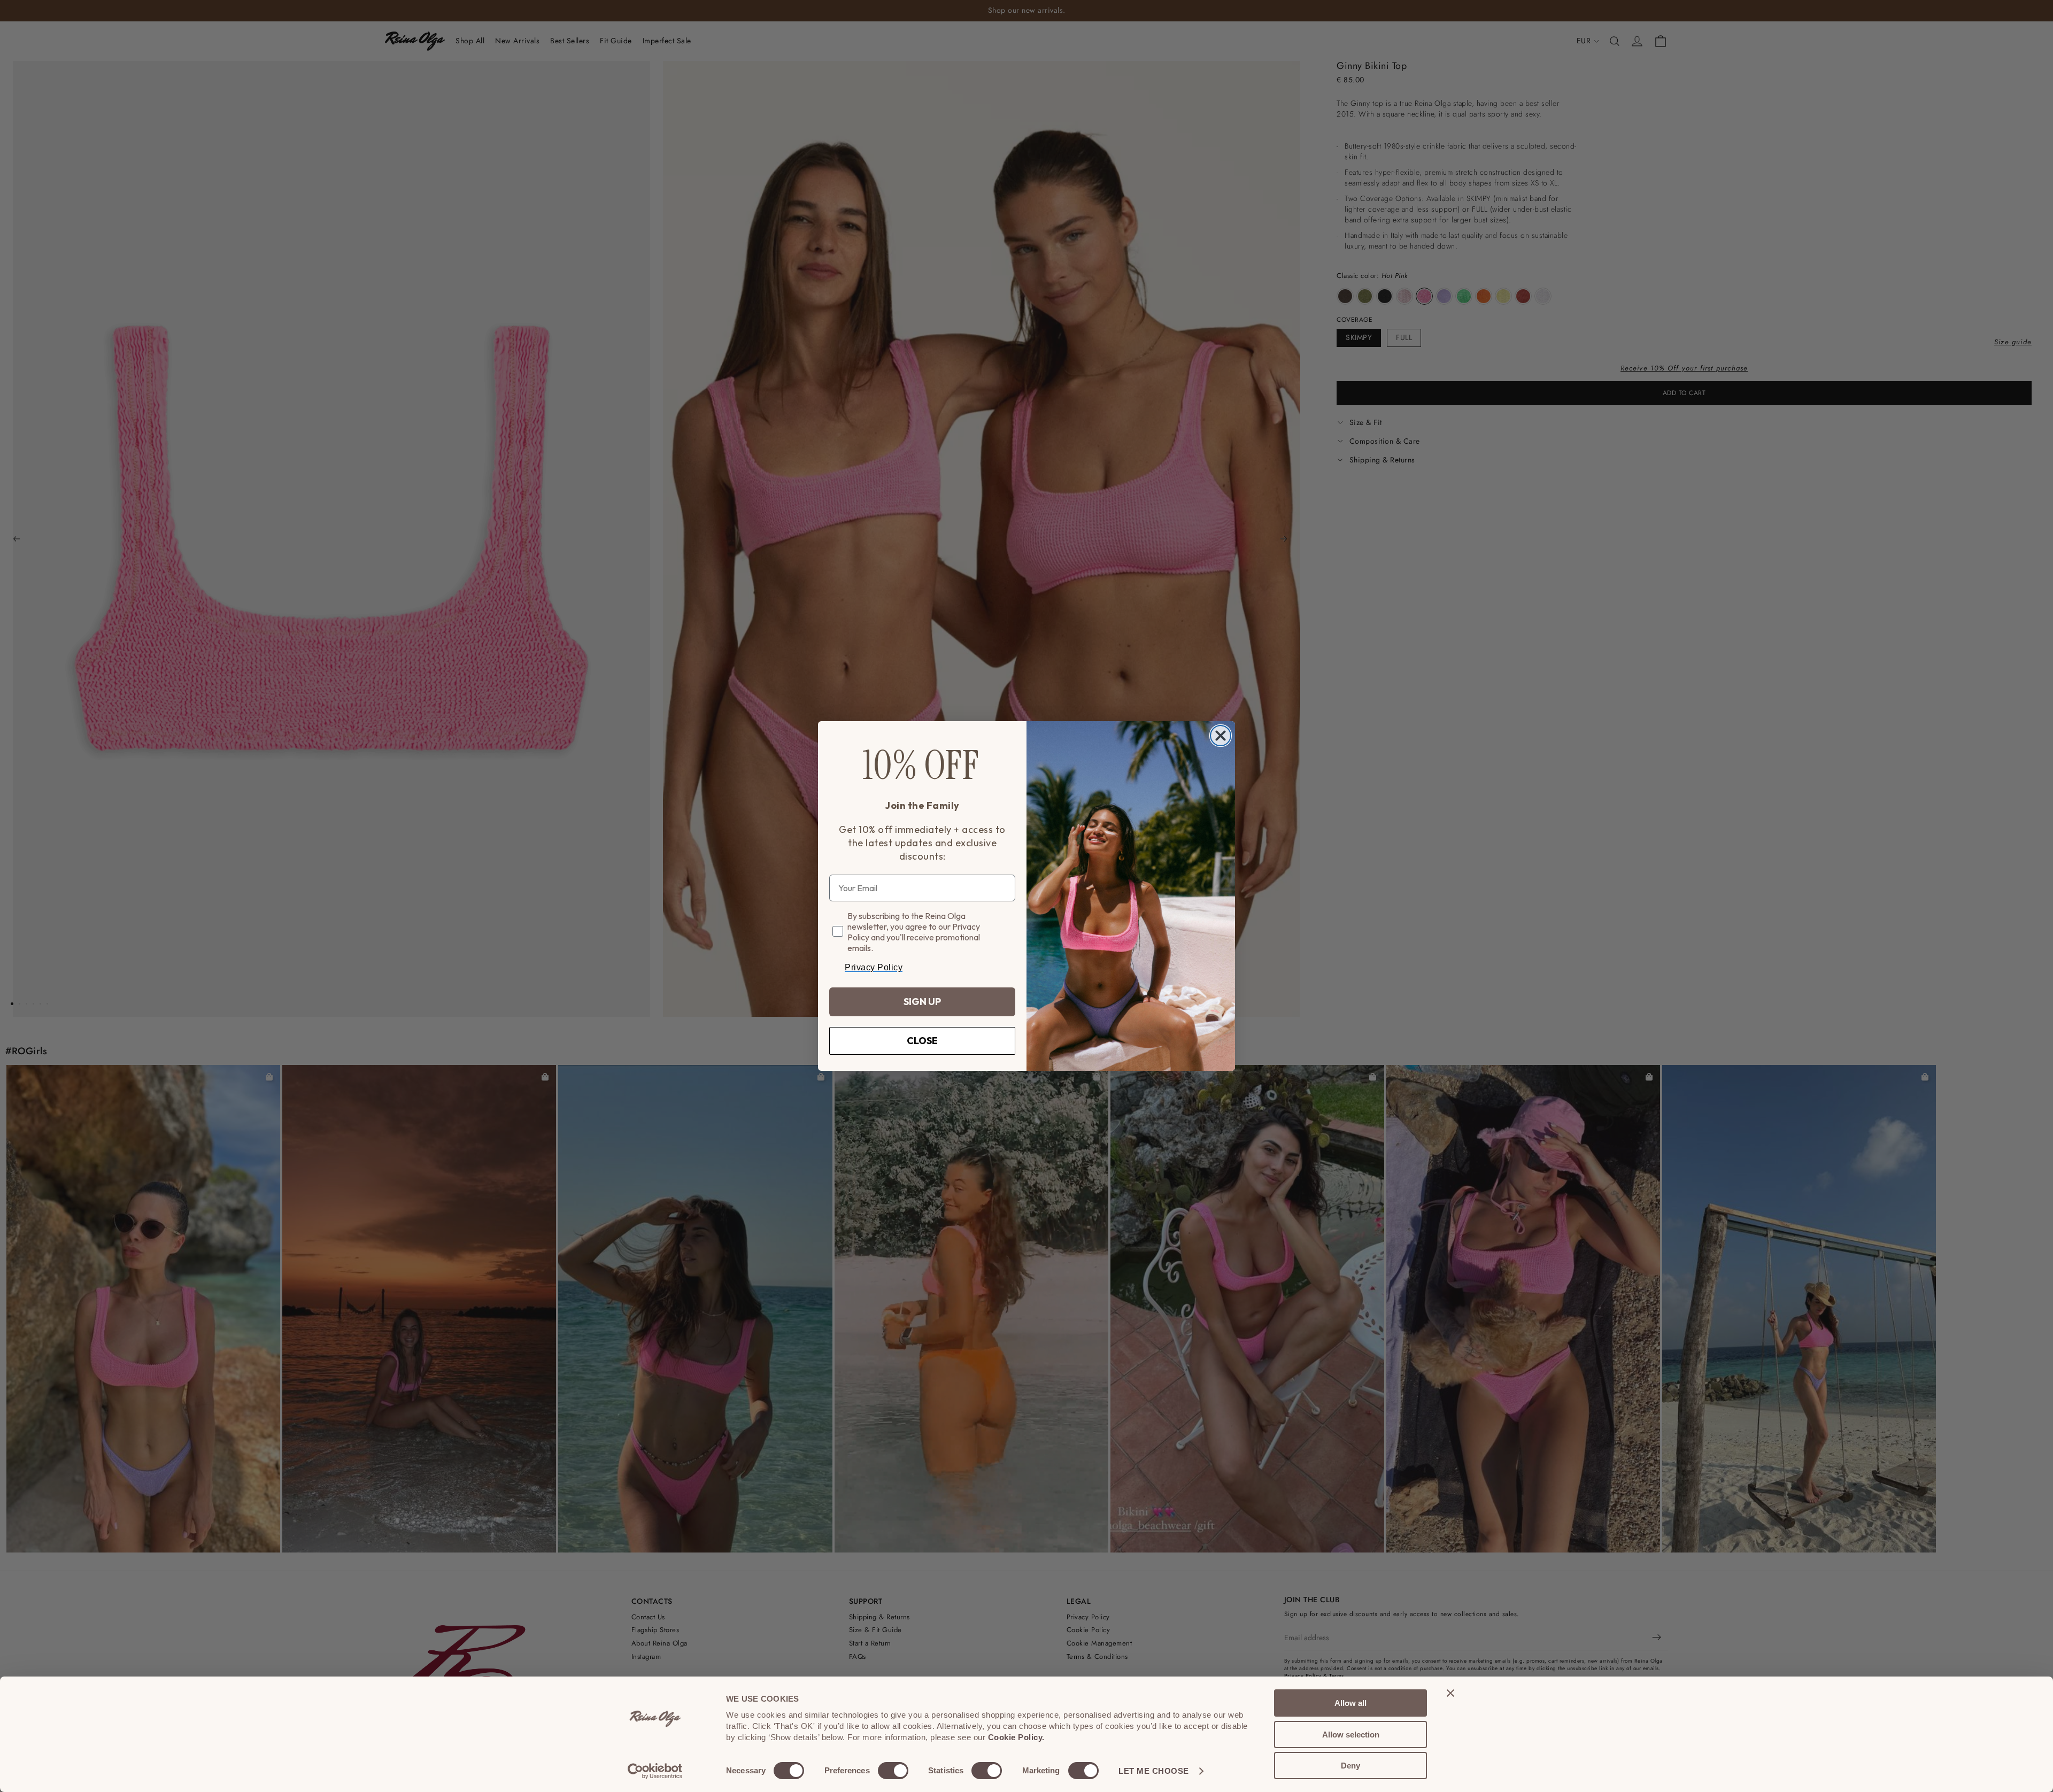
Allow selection (1351, 1735)
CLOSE (922, 1041)
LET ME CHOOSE (1154, 1771)
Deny (1350, 1766)
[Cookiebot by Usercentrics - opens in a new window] (655, 1771)
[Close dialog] (1221, 736)
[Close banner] (1450, 1693)
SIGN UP (922, 1002)
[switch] (893, 1771)
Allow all (1350, 1703)
